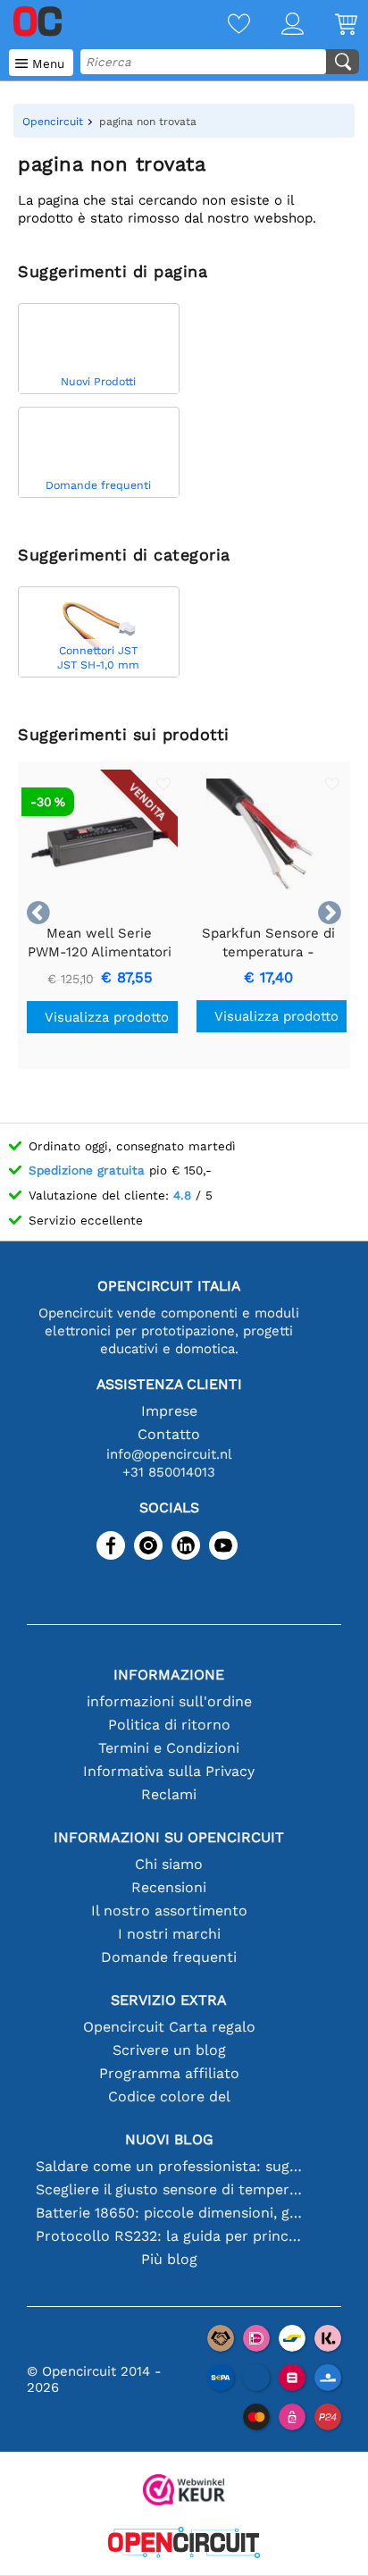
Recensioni (169, 1887)
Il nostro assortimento (169, 1911)
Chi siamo (169, 1864)
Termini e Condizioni (169, 1748)
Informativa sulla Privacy (169, 1771)
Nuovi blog (169, 2139)
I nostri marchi (169, 1934)
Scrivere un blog (169, 2050)
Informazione (169, 1675)
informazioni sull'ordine (169, 1701)
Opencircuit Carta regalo (169, 2027)
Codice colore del (169, 2096)
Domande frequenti (169, 1957)
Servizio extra (169, 2000)
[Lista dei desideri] (223, 25)
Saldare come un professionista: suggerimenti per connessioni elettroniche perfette (169, 2166)
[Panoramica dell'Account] (277, 25)
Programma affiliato (169, 2073)
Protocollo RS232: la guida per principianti (169, 2236)
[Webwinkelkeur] (184, 2492)
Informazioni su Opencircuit (169, 1837)
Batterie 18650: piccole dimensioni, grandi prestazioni (169, 2213)
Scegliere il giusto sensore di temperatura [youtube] (169, 2189)
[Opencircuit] (184, 2544)
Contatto (169, 1434)
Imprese (169, 1411)
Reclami (169, 1794)
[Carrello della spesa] (330, 25)
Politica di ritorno (169, 1725)
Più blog (169, 2259)
